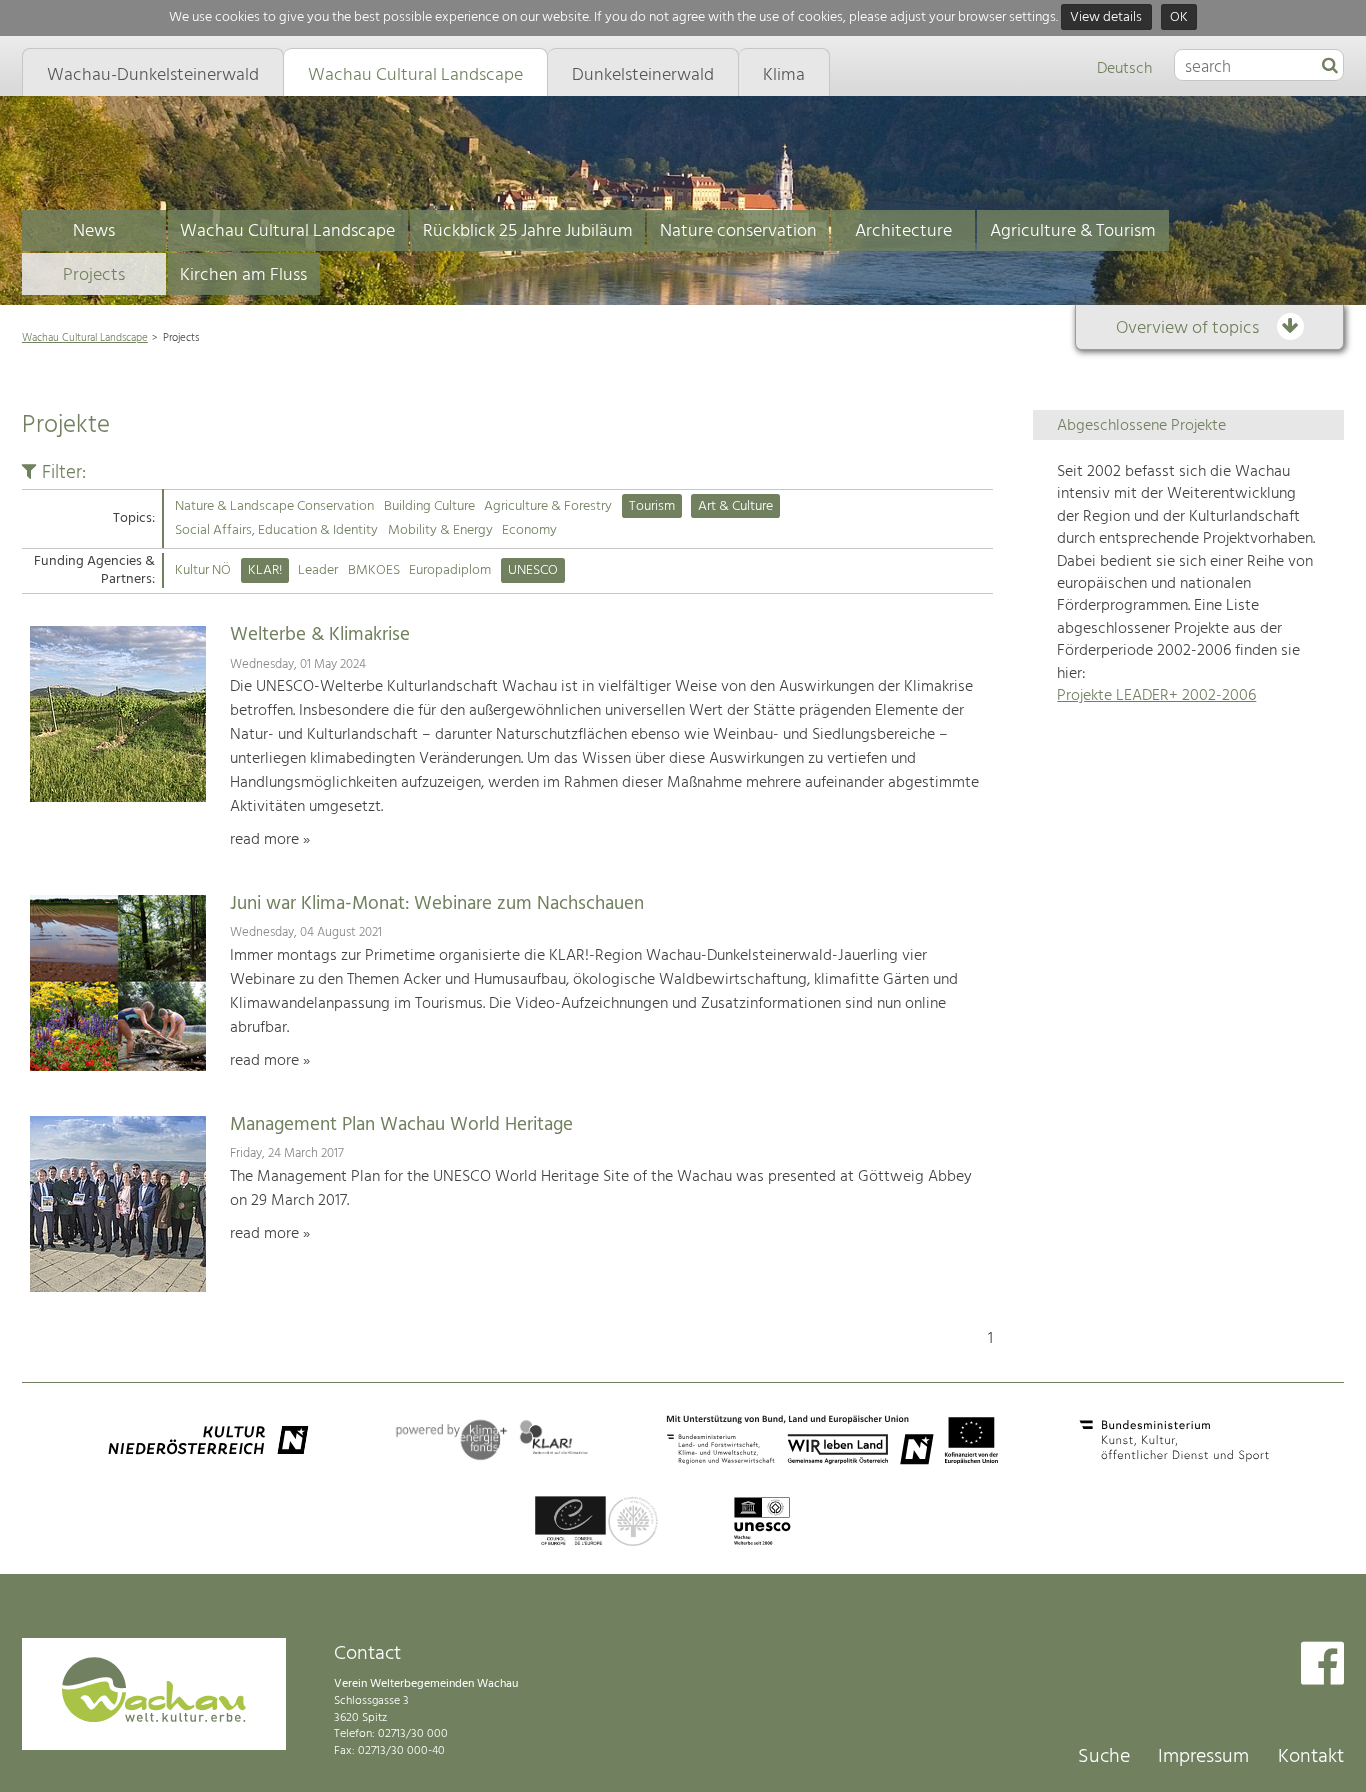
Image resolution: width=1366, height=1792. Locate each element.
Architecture (903, 231)
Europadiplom (450, 570)
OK (1179, 17)
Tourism (652, 506)
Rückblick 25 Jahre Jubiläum (528, 231)
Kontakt (1311, 1757)
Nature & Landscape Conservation (274, 506)
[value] (1330, 67)
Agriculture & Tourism (1073, 231)
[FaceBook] (1322, 1665)
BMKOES (374, 570)
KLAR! (265, 570)
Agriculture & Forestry (548, 506)
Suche (1104, 1757)
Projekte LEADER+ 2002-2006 (1156, 696)
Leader (318, 570)
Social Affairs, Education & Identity (276, 530)
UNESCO (533, 570)
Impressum (1203, 1757)
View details (1106, 17)
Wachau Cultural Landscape (287, 231)
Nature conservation (738, 231)
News (94, 231)
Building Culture (429, 506)
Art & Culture (735, 506)
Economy (529, 530)
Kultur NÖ (203, 570)
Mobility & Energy (440, 530)
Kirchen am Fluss (243, 275)
